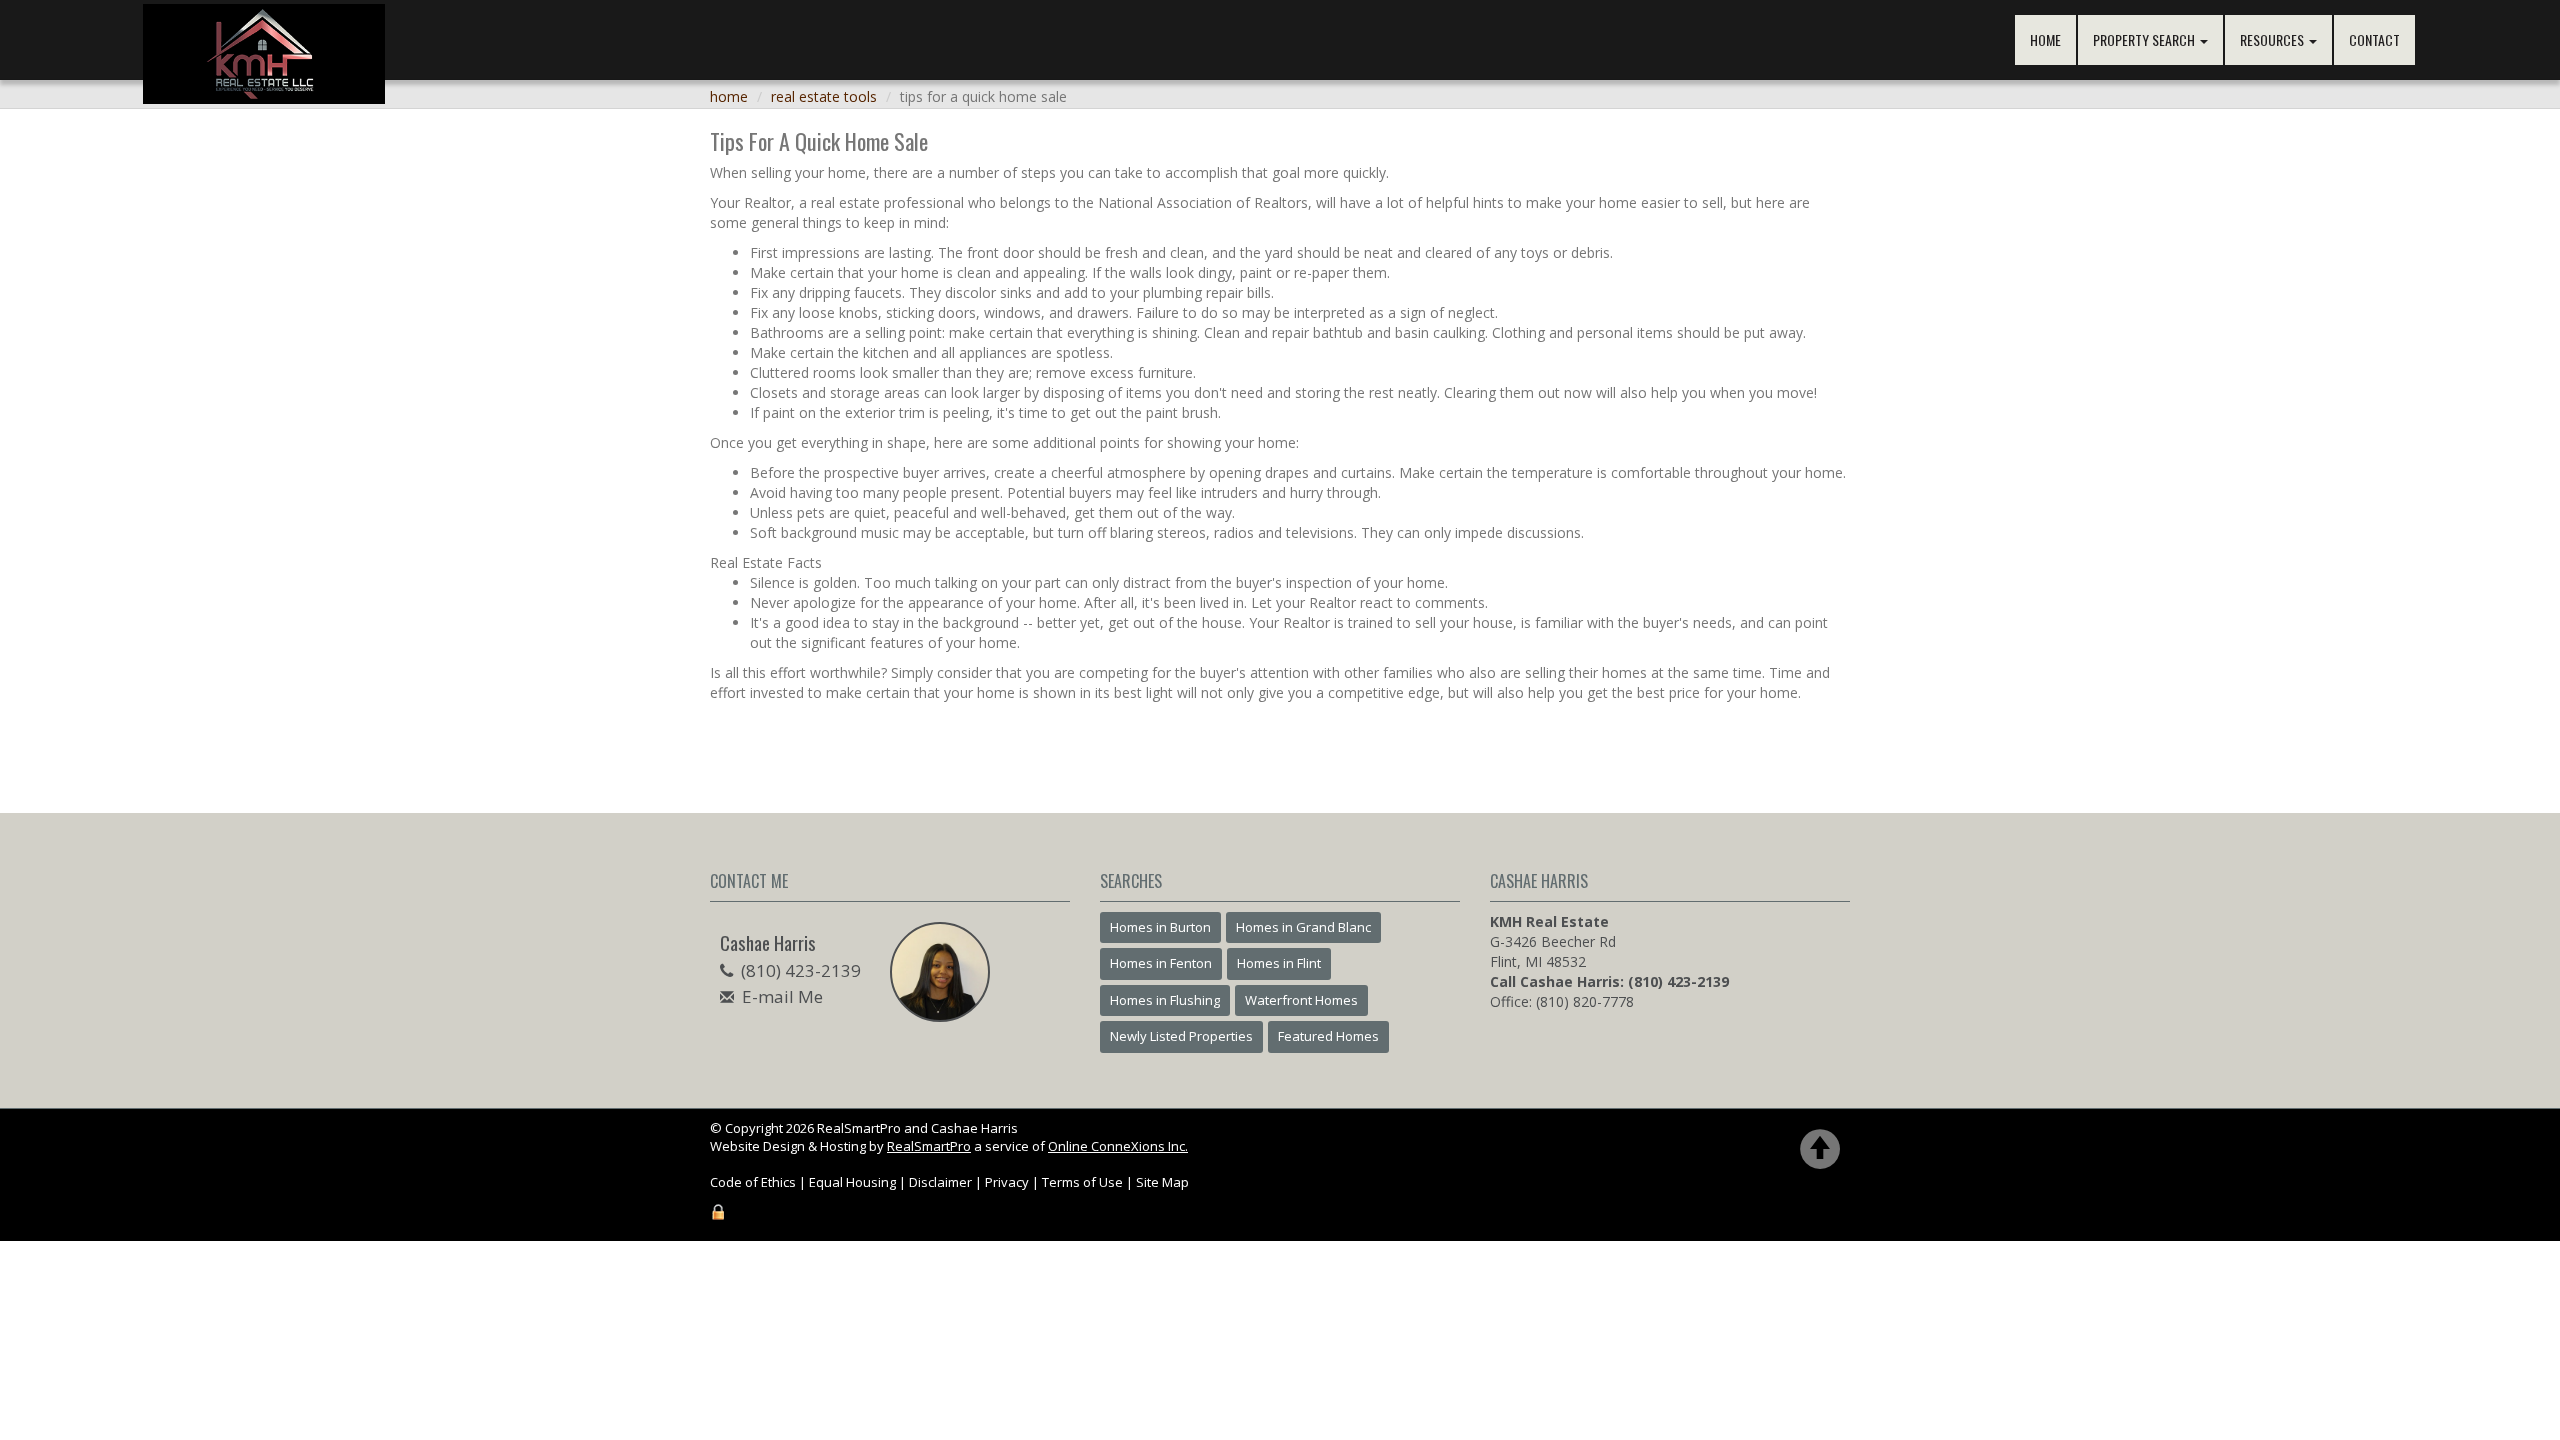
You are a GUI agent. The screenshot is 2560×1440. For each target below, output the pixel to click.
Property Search (2145, 39)
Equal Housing (852, 1182)
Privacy (1007, 1182)
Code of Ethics (753, 1182)
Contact (2374, 39)
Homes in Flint (1279, 963)
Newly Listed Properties (1181, 1036)
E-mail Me (782, 996)
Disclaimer (940, 1182)
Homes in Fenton (1161, 963)
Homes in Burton (1160, 927)
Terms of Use (1082, 1182)
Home (2045, 39)
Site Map (1162, 1182)
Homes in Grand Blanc (1303, 927)
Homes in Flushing (1165, 1000)
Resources (2273, 39)
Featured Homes (1328, 1036)
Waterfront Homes (1301, 1000)
